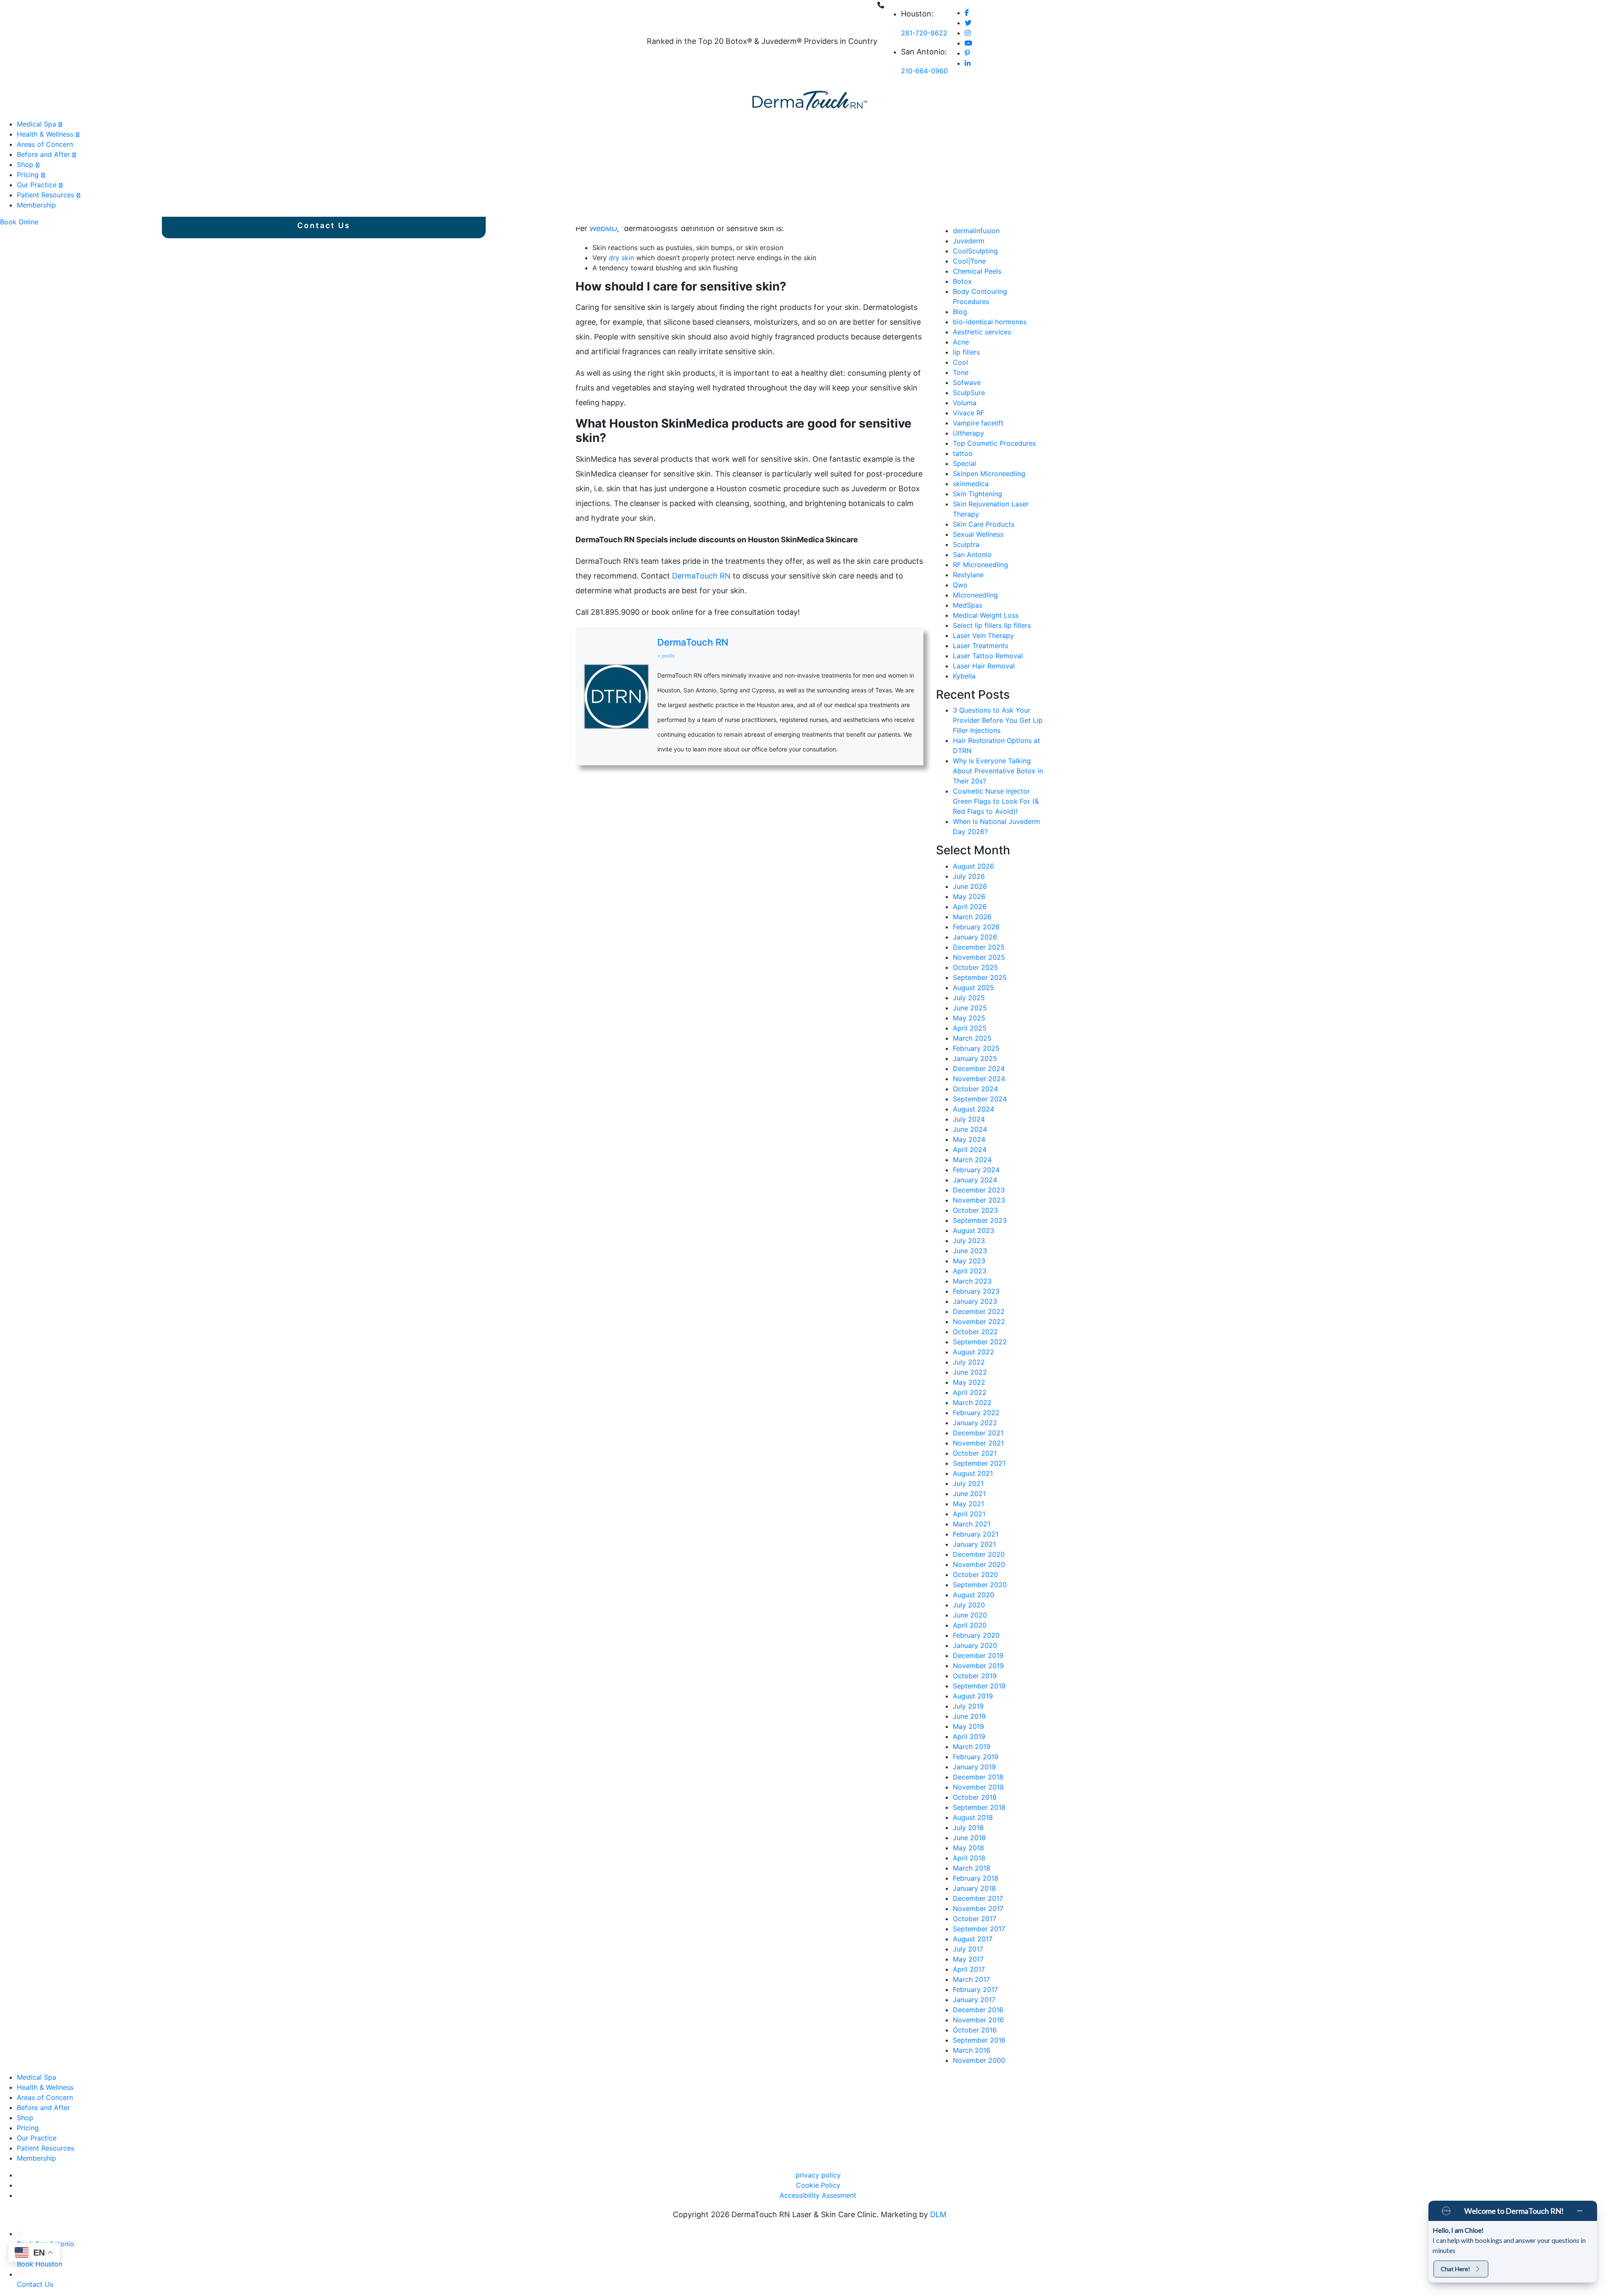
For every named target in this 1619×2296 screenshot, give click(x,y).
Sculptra (966, 544)
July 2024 (969, 1119)
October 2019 (975, 1676)
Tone (961, 372)
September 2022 (980, 1342)
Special (964, 463)
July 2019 (968, 1706)
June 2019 (969, 1716)
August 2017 (973, 1939)
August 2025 (974, 988)
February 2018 (976, 1878)
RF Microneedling (980, 565)
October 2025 (975, 967)
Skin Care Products (984, 524)
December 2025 (979, 947)
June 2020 (970, 1615)
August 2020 (974, 1595)
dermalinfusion (976, 231)
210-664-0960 (924, 71)
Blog (960, 312)
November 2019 (978, 1666)
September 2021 (979, 1463)
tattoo (963, 453)
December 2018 (978, 1777)
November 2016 (978, 2020)
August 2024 (974, 1109)
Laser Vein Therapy (983, 635)
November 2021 (978, 1443)
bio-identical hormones (990, 322)
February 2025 (976, 1048)
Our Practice (37, 185)
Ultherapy (968, 433)
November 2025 (979, 957)
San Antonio (972, 554)
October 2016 (975, 2030)
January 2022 (975, 1423)
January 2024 (975, 1180)
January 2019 (974, 1767)
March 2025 (972, 1038)
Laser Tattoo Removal (988, 656)
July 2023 (969, 1241)
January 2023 (975, 1301)
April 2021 (969, 1514)
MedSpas (968, 605)
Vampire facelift (978, 423)
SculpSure (969, 393)
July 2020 (969, 1605)
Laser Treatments (980, 646)
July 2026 (969, 876)
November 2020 (979, 1564)
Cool (960, 362)
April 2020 (970, 1625)
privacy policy (818, 2175)
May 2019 (968, 1726)
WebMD (603, 228)
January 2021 (974, 1544)
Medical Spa (36, 124)
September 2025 (980, 977)
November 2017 (978, 1908)
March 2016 (972, 2050)
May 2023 (969, 1261)
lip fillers (966, 352)
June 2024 (970, 1129)
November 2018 (978, 1787)
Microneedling (975, 595)
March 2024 (972, 1160)
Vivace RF (969, 413)
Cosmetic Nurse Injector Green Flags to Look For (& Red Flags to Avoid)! (996, 801)
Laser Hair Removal (984, 666)
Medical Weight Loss (986, 615)
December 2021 (978, 1433)
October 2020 (975, 1575)
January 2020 (975, 1645)
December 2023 (979, 1190)
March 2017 (971, 1979)
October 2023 (975, 1210)
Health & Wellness (45, 134)
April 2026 (970, 907)
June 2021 (969, 1494)
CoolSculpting (975, 251)
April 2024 (970, 1149)
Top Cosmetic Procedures (994, 443)
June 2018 (969, 1838)
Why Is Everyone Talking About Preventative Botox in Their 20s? (998, 771)
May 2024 (969, 1139)
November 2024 (979, 1079)
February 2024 (976, 1170)
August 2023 (974, 1230)
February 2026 (976, 927)
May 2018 (968, 1848)
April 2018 (969, 1858)
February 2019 (976, 1757)
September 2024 (980, 1099)
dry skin (621, 258)
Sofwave (967, 382)
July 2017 (968, 1949)
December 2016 (978, 2010)
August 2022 (974, 1352)
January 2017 (974, 2000)
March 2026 (972, 917)
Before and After (43, 154)
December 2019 (978, 1655)
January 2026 (975, 937)
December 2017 (978, 1898)
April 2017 (969, 1969)
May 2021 (968, 1504)
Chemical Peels (977, 271)
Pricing (28, 175)
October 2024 (975, 1089)
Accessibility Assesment (818, 2195)
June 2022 (970, 1372)
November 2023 (979, 1200)
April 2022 (970, 1392)
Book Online (19, 222)
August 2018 (973, 1817)
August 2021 (973, 1473)
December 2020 (979, 1554)
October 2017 (975, 1919)
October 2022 (975, 1332)
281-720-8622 (924, 33)
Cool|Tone (969, 261)
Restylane (968, 575)
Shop (25, 164)
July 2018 (968, 1828)
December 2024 (979, 1069)
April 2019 (969, 1736)
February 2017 (975, 1989)
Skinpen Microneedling (989, 474)
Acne (961, 342)
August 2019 (973, 1696)
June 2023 (970, 1251)
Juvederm (969, 241)
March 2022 (972, 1402)
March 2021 (972, 1524)
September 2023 (980, 1220)
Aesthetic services (982, 332)
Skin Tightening (978, 494)
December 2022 (979, 1311)
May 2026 (969, 896)
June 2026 (970, 886)
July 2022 (969, 1362)
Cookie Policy (818, 2185)
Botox (962, 281)
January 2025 (975, 1058)
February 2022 (976, 1413)
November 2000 (979, 2060)
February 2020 (976, 1635)
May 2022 (969, 1382)
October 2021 (975, 1453)
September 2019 (979, 1686)
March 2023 (972, 1281)
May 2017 (968, 1959)
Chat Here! (1455, 2269)
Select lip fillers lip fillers (992, 625)
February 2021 (976, 1534)
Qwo (960, 585)
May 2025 (969, 1018)
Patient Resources (46, 195)
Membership (36, 205)
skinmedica (971, 484)
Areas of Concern (45, 144)
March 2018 (972, 1868)
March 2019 (972, 1747)
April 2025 (970, 1028)
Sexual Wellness (978, 534)
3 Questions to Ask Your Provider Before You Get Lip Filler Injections (998, 720)
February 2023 (976, 1291)
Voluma (965, 403)
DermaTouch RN (701, 576)
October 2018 (975, 1797)
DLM (938, 2214)
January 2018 (974, 1888)
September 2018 (979, 1807)
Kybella (964, 676)
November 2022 (979, 1322)
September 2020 (980, 1585)
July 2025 (969, 998)
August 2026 (974, 866)
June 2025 (970, 1008)
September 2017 (979, 1929)
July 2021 (968, 1483)
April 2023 (970, 1271)
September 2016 (979, 2040)
